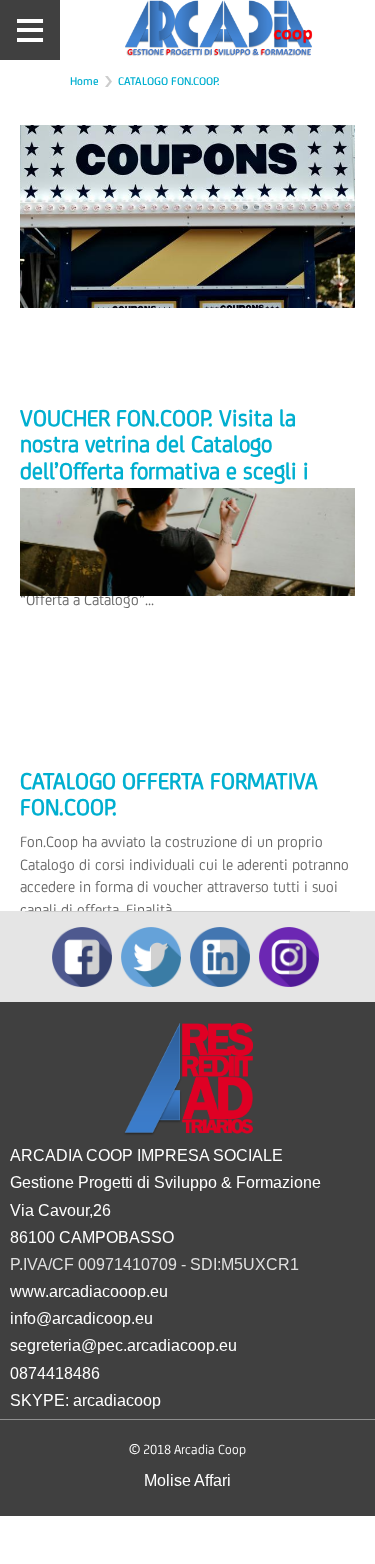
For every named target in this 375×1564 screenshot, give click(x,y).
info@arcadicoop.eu (81, 1318)
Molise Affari (187, 1480)
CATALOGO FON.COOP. (168, 81)
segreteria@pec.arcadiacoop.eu (123, 1345)
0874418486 (55, 1373)
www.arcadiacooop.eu (89, 1291)
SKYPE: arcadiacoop (85, 1400)
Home (84, 81)
